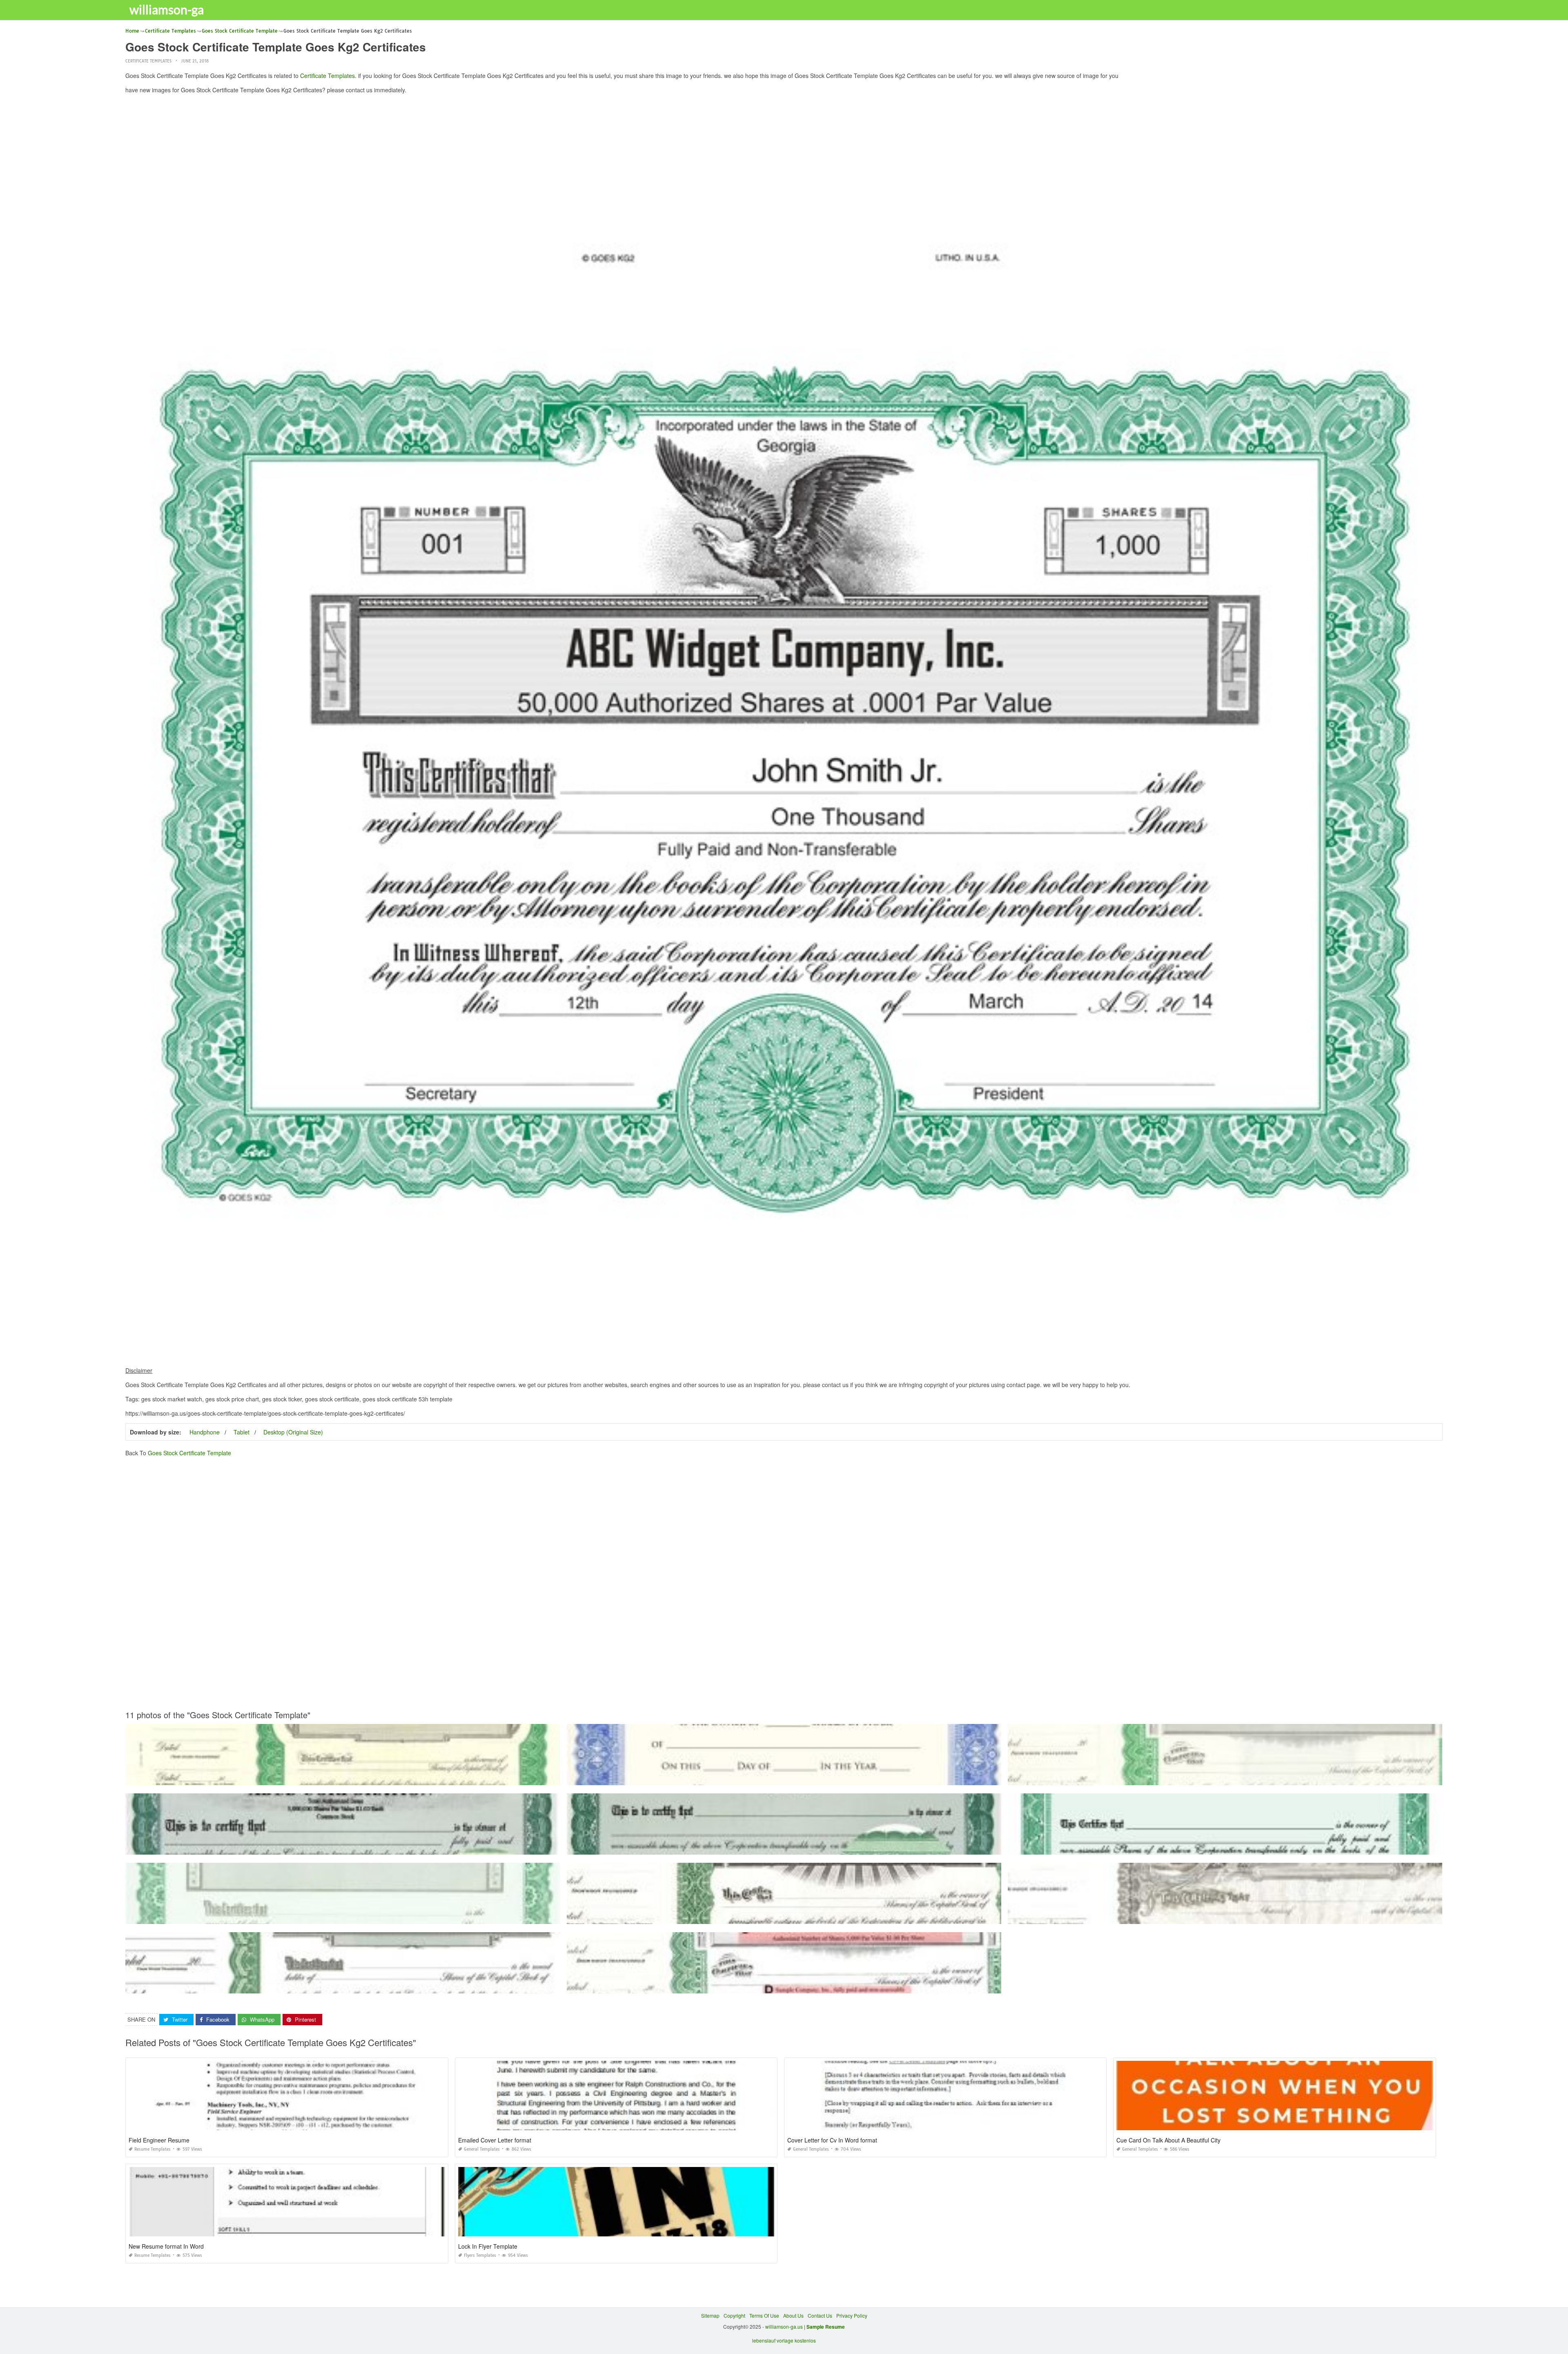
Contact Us (820, 2315)
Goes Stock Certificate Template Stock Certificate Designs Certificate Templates (1225, 1847)
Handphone (205, 1432)
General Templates (482, 2149)
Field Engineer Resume (159, 2140)
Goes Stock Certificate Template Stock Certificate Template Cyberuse (784, 1778)
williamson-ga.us (784, 2326)
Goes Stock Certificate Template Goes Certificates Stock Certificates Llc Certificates (343, 1986)
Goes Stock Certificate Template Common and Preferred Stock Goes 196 (1225, 1778)
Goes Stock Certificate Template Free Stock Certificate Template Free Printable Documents (784, 1847)
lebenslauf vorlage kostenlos (784, 2340)
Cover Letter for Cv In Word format (832, 2140)
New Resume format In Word (166, 2246)
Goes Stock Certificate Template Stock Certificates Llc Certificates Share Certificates (343, 1847)
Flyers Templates (480, 2255)
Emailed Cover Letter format (495, 2140)
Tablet (242, 1432)
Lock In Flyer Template (488, 2246)
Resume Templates (153, 2149)
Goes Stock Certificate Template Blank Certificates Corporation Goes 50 (1225, 1916)
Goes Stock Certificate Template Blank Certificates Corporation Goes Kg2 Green (343, 1916)
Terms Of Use (764, 2315)
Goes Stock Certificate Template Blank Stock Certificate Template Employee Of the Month (343, 1778)
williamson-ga (167, 9)
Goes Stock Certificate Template (189, 1453)
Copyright (734, 2315)
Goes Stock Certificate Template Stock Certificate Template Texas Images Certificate (784, 1916)
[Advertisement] (784, 157)
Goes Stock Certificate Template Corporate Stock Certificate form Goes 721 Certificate (784, 1986)
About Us (793, 2315)
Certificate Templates (148, 61)
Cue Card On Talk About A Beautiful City (1168, 2140)
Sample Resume (826, 2327)
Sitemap (710, 2315)
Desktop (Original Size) (293, 1432)
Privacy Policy (852, 2315)
